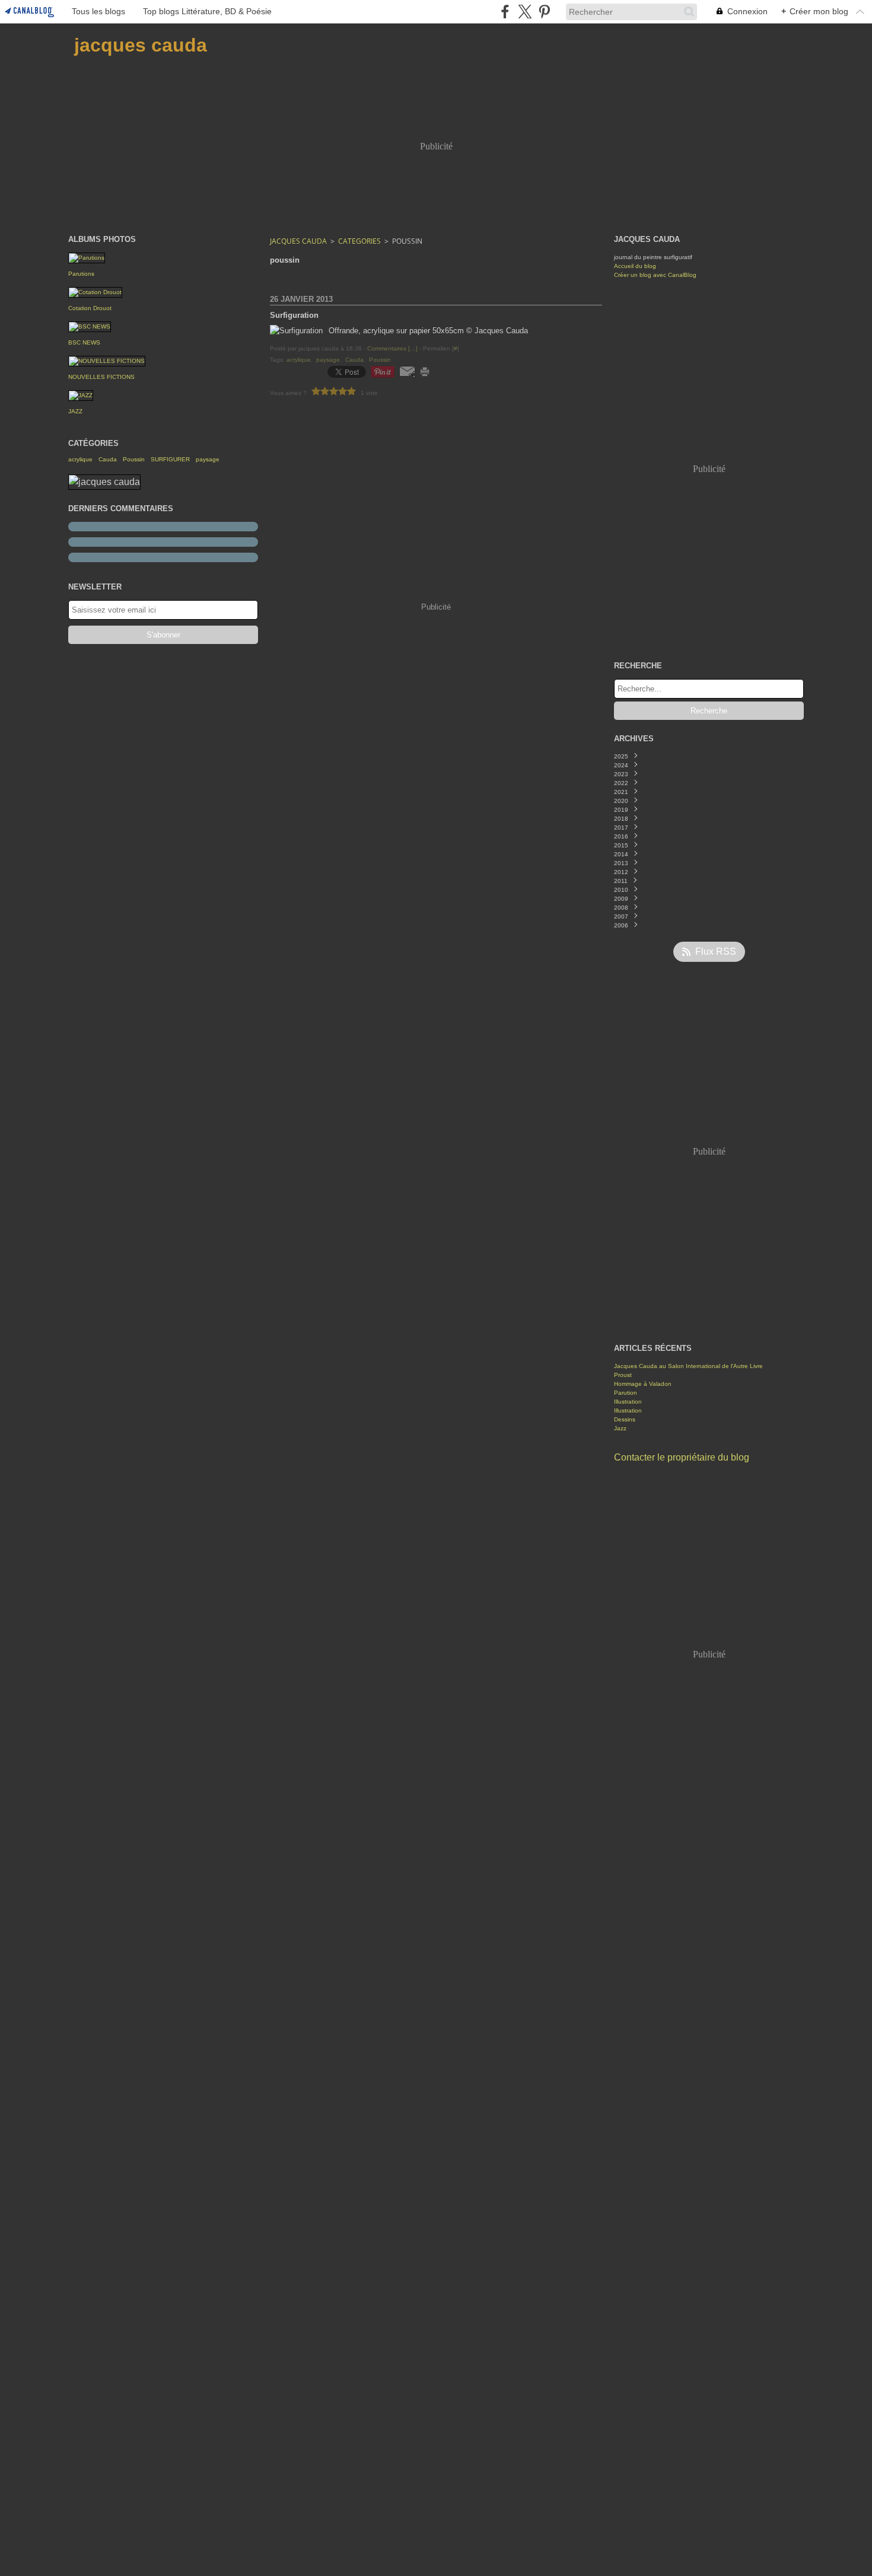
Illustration (628, 1402)
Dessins (625, 1419)
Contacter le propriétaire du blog (682, 1457)
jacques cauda (298, 241)
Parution (626, 1393)
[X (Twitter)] (525, 12)
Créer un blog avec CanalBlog (655, 275)
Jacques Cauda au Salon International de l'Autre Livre (688, 1366)
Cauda (108, 460)
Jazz (620, 1428)
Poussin (134, 460)
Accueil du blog (635, 266)
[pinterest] (544, 12)
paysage (208, 460)
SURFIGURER (170, 460)
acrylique (80, 460)
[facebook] (505, 12)
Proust (623, 1375)
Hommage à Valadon (643, 1384)
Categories (359, 241)
